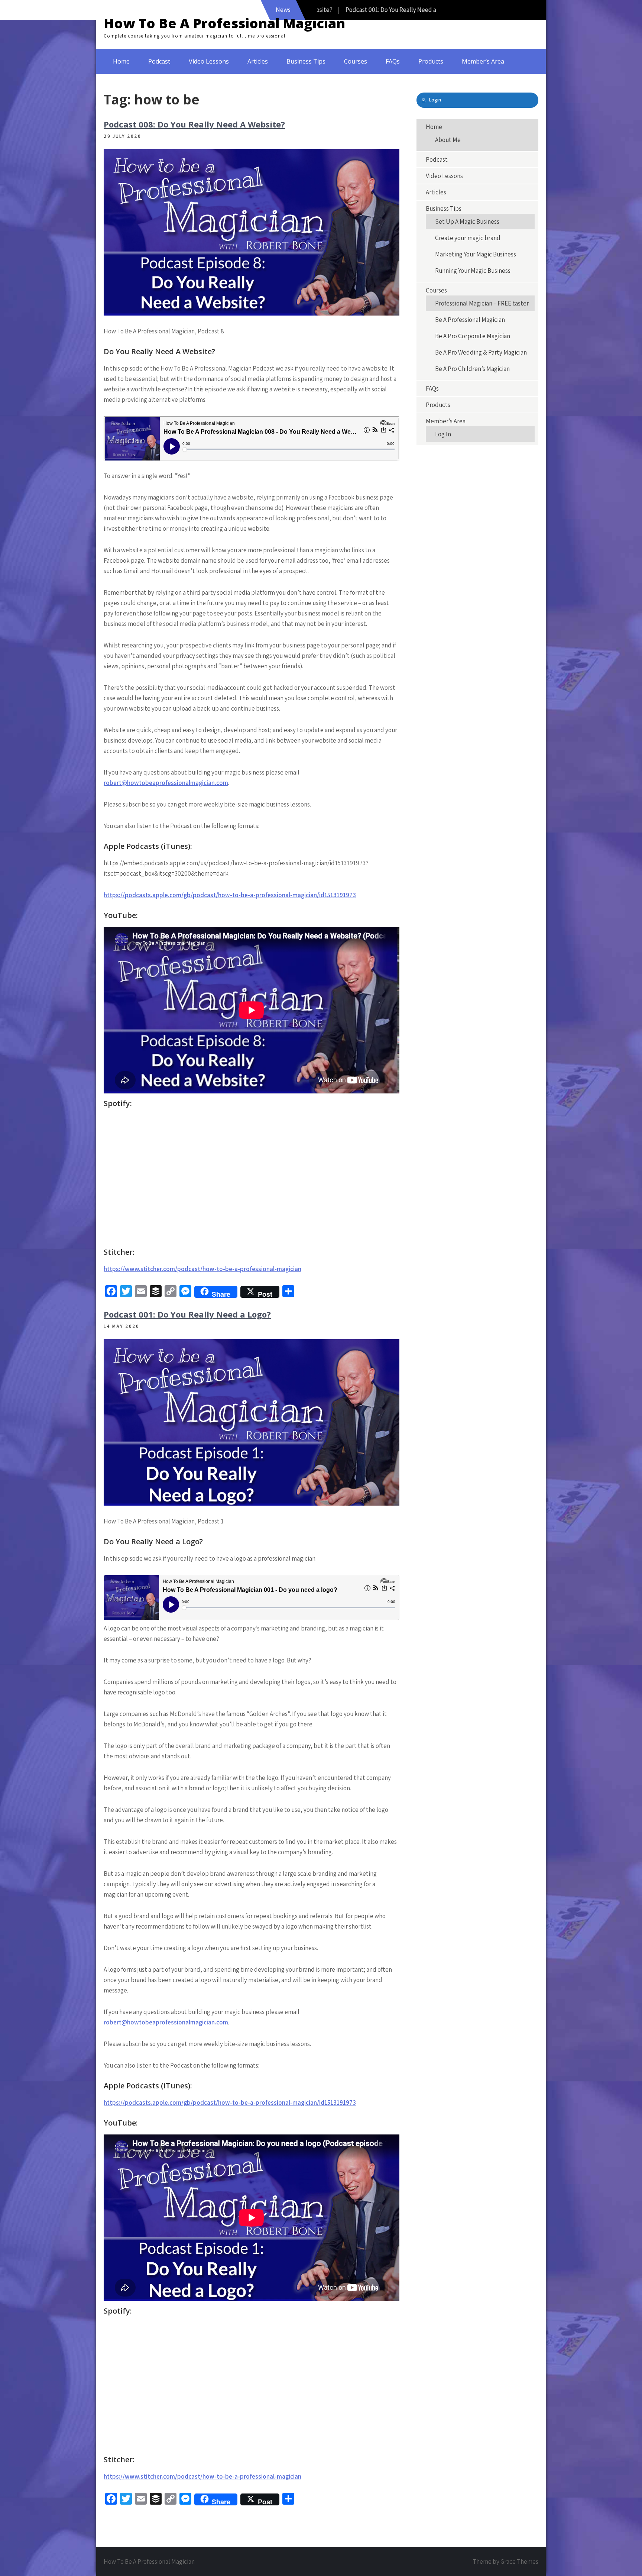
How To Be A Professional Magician (224, 23)
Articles (258, 61)
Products (431, 61)
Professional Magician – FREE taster (482, 303)
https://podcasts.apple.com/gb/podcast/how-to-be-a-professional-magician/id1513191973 (230, 895)
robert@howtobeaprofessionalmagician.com (166, 783)
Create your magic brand (468, 238)
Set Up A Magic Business (467, 222)
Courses (356, 61)
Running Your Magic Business (473, 271)
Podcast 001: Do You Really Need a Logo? (187, 1314)
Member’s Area (483, 61)
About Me (448, 140)
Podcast (159, 61)
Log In (443, 434)
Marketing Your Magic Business (476, 254)
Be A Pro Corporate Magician (473, 336)
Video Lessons (209, 61)
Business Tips (306, 61)
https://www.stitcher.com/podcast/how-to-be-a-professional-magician (202, 1269)
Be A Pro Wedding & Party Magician (481, 352)
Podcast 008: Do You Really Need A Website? (194, 124)
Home (121, 61)
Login (435, 100)
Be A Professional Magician (470, 320)
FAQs (393, 61)
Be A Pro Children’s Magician (472, 369)
